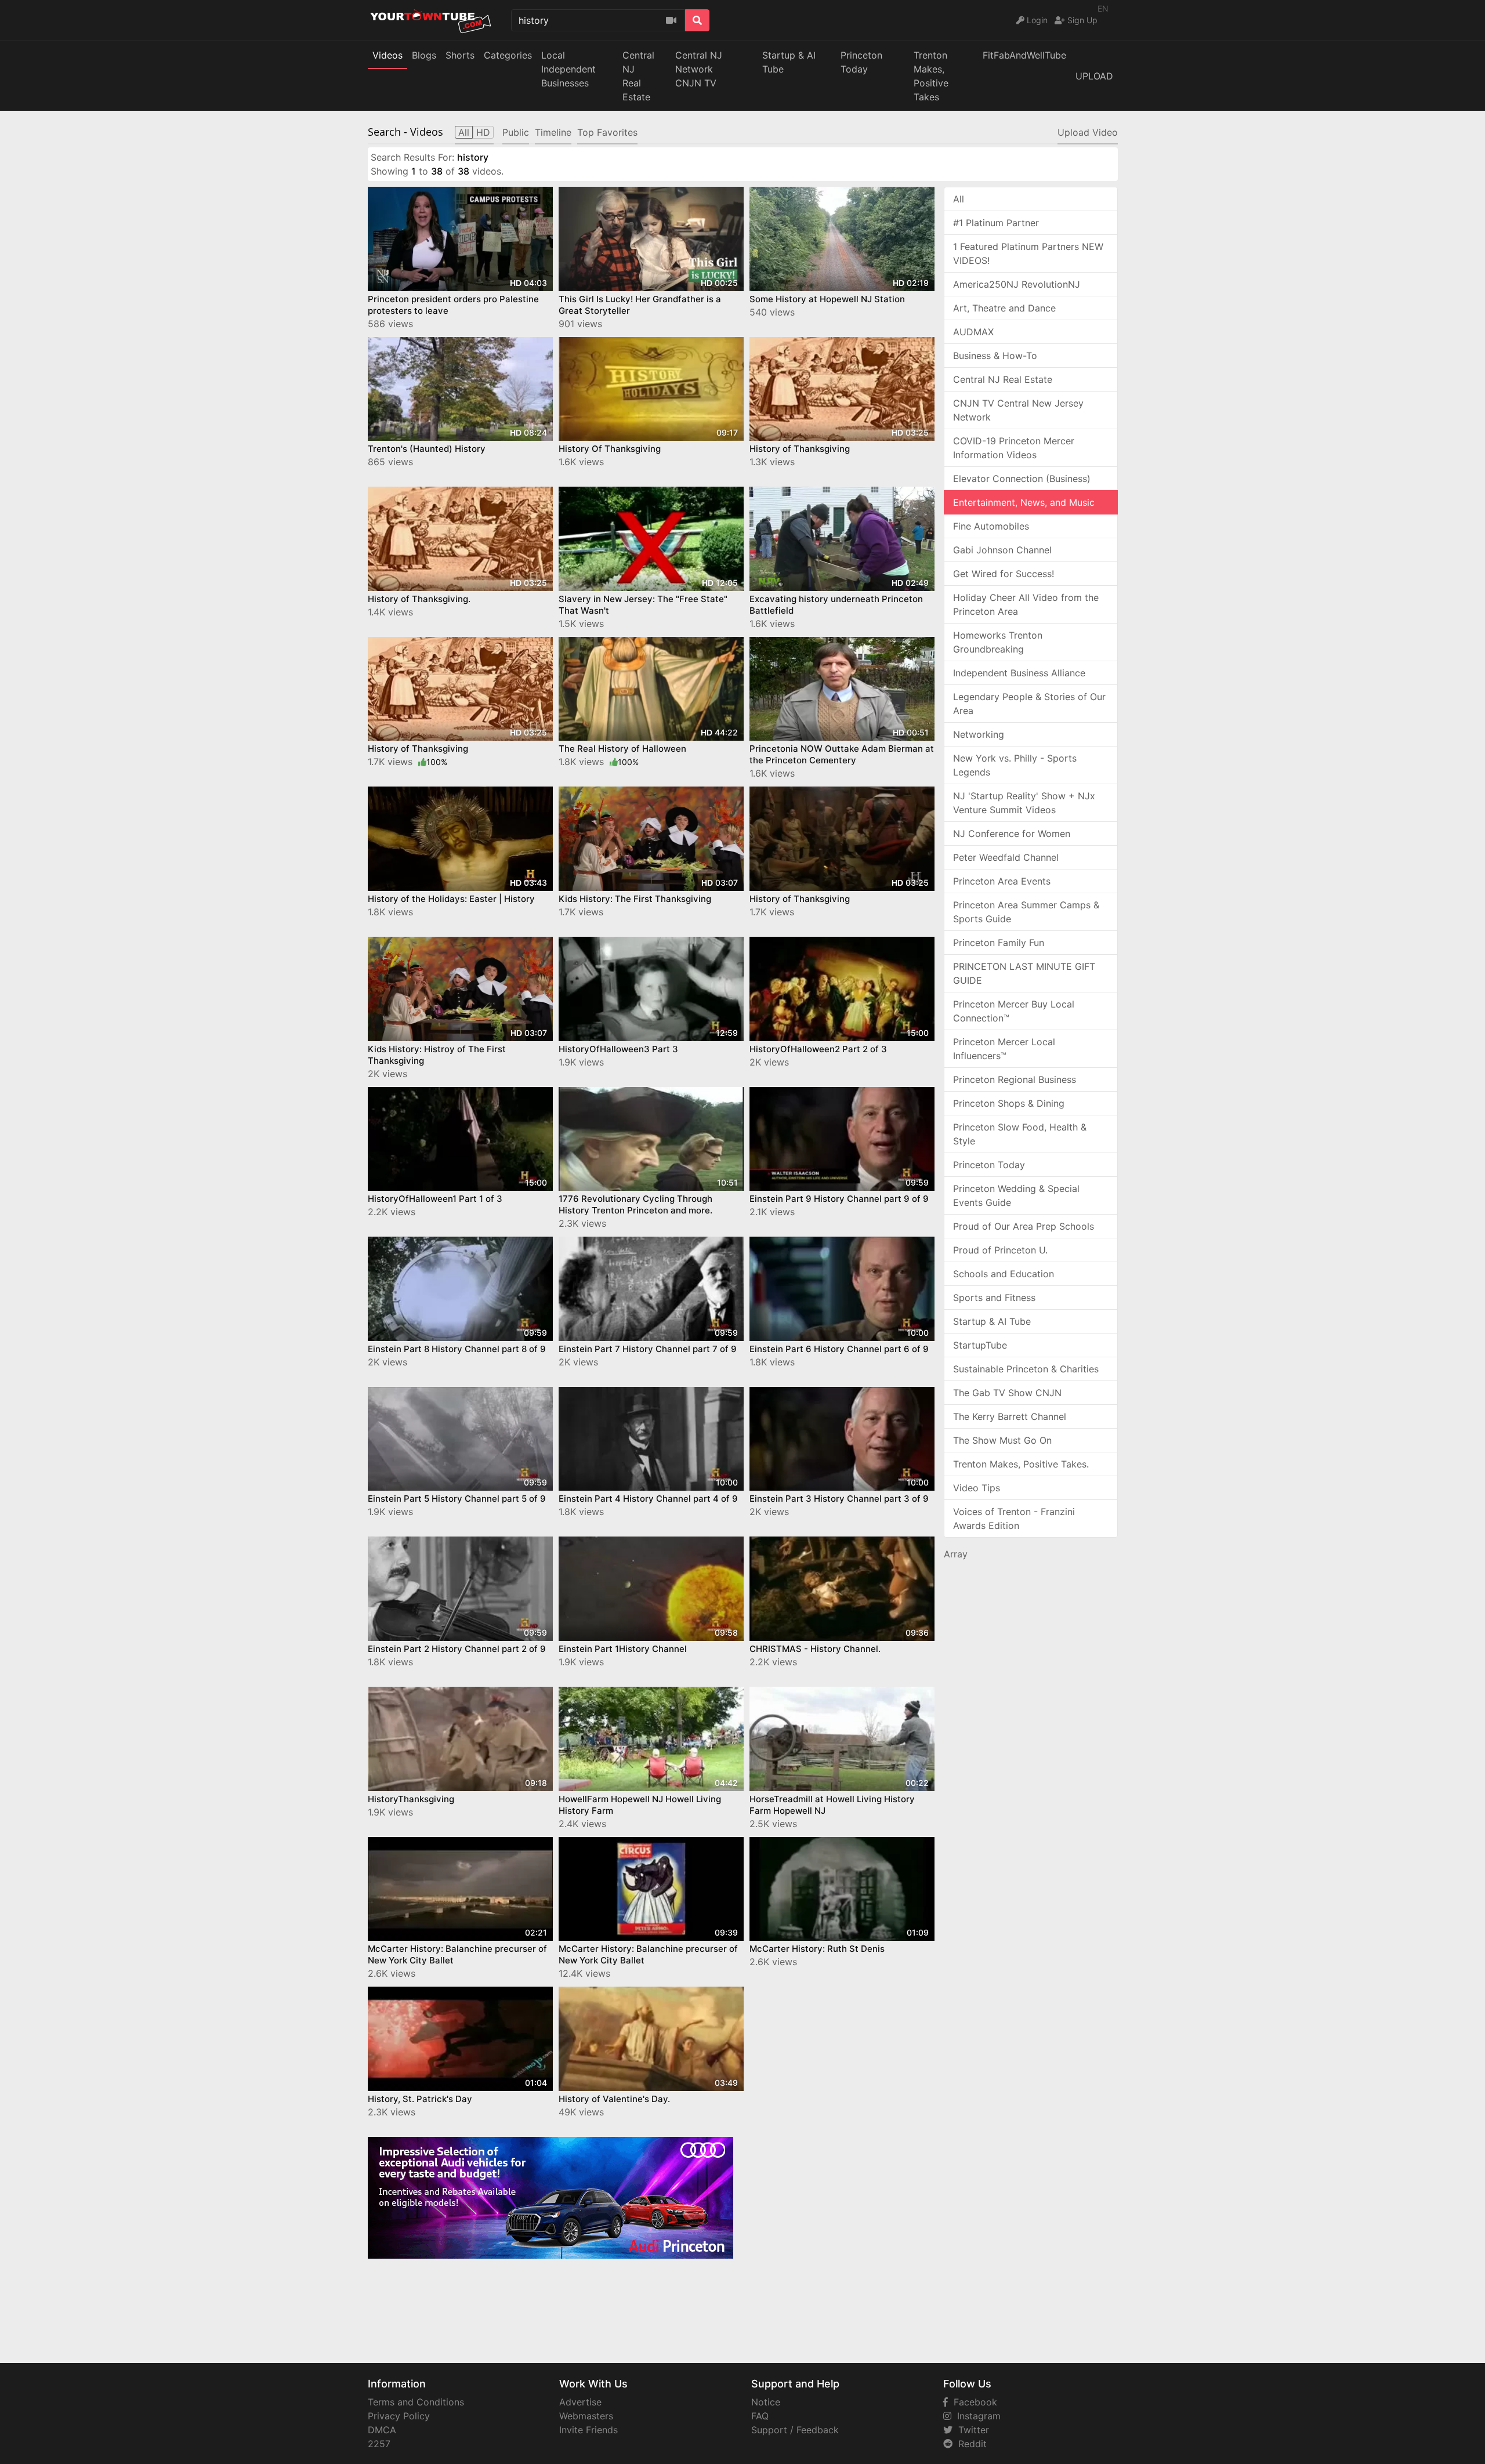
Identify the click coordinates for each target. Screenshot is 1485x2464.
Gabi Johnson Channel (1002, 550)
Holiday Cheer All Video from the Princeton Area (1026, 604)
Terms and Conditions (416, 2402)
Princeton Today (861, 62)
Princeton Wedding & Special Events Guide (1016, 1195)
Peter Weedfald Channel (1006, 857)
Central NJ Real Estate (1003, 379)
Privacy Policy (399, 2416)
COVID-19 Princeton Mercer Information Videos (1014, 448)
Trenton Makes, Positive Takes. (1021, 1464)
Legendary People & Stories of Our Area (1029, 704)
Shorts (460, 55)
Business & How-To (995, 356)
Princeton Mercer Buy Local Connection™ (1014, 1011)
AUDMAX (973, 332)
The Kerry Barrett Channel (1010, 1416)
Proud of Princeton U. (1000, 1250)
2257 (379, 2444)
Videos (387, 55)
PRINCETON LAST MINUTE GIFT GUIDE (1024, 973)
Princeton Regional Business (1015, 1079)
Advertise (580, 2402)
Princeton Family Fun (999, 943)
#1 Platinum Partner (996, 223)
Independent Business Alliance (1019, 673)
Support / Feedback (795, 2430)
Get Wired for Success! (1004, 574)
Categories (508, 55)
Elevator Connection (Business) (1022, 479)
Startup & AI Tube (789, 62)
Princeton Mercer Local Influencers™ (1004, 1049)
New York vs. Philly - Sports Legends (1015, 765)
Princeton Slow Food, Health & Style (1020, 1134)
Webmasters (586, 2416)
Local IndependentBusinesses (568, 69)
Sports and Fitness (994, 1298)
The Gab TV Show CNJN (1007, 1393)
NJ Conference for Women (1012, 834)
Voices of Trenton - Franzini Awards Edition (1014, 1519)
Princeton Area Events (1002, 881)
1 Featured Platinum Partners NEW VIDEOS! (1028, 253)
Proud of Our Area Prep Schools (1024, 1226)
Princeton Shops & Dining (1009, 1103)
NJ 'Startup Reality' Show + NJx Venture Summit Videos (1024, 803)
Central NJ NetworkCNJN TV (699, 69)
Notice (766, 2402)
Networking (979, 734)
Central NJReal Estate (638, 76)
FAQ (760, 2416)
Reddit (970, 2444)
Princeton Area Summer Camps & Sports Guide (1026, 912)
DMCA (382, 2430)
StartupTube (980, 1345)
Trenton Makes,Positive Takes (931, 76)
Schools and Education (1004, 1274)
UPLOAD (1094, 76)
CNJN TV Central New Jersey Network (1018, 410)
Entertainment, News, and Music (1024, 502)
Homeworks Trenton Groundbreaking (998, 642)
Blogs (424, 55)
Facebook (973, 2402)
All (959, 199)
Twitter (971, 2430)
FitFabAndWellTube (1024, 55)
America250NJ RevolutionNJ (1017, 284)
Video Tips (977, 1488)
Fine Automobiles (991, 526)
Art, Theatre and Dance (1004, 308)
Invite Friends (588, 2430)
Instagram (976, 2416)
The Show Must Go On (1002, 1440)
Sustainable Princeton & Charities (1026, 1369)
